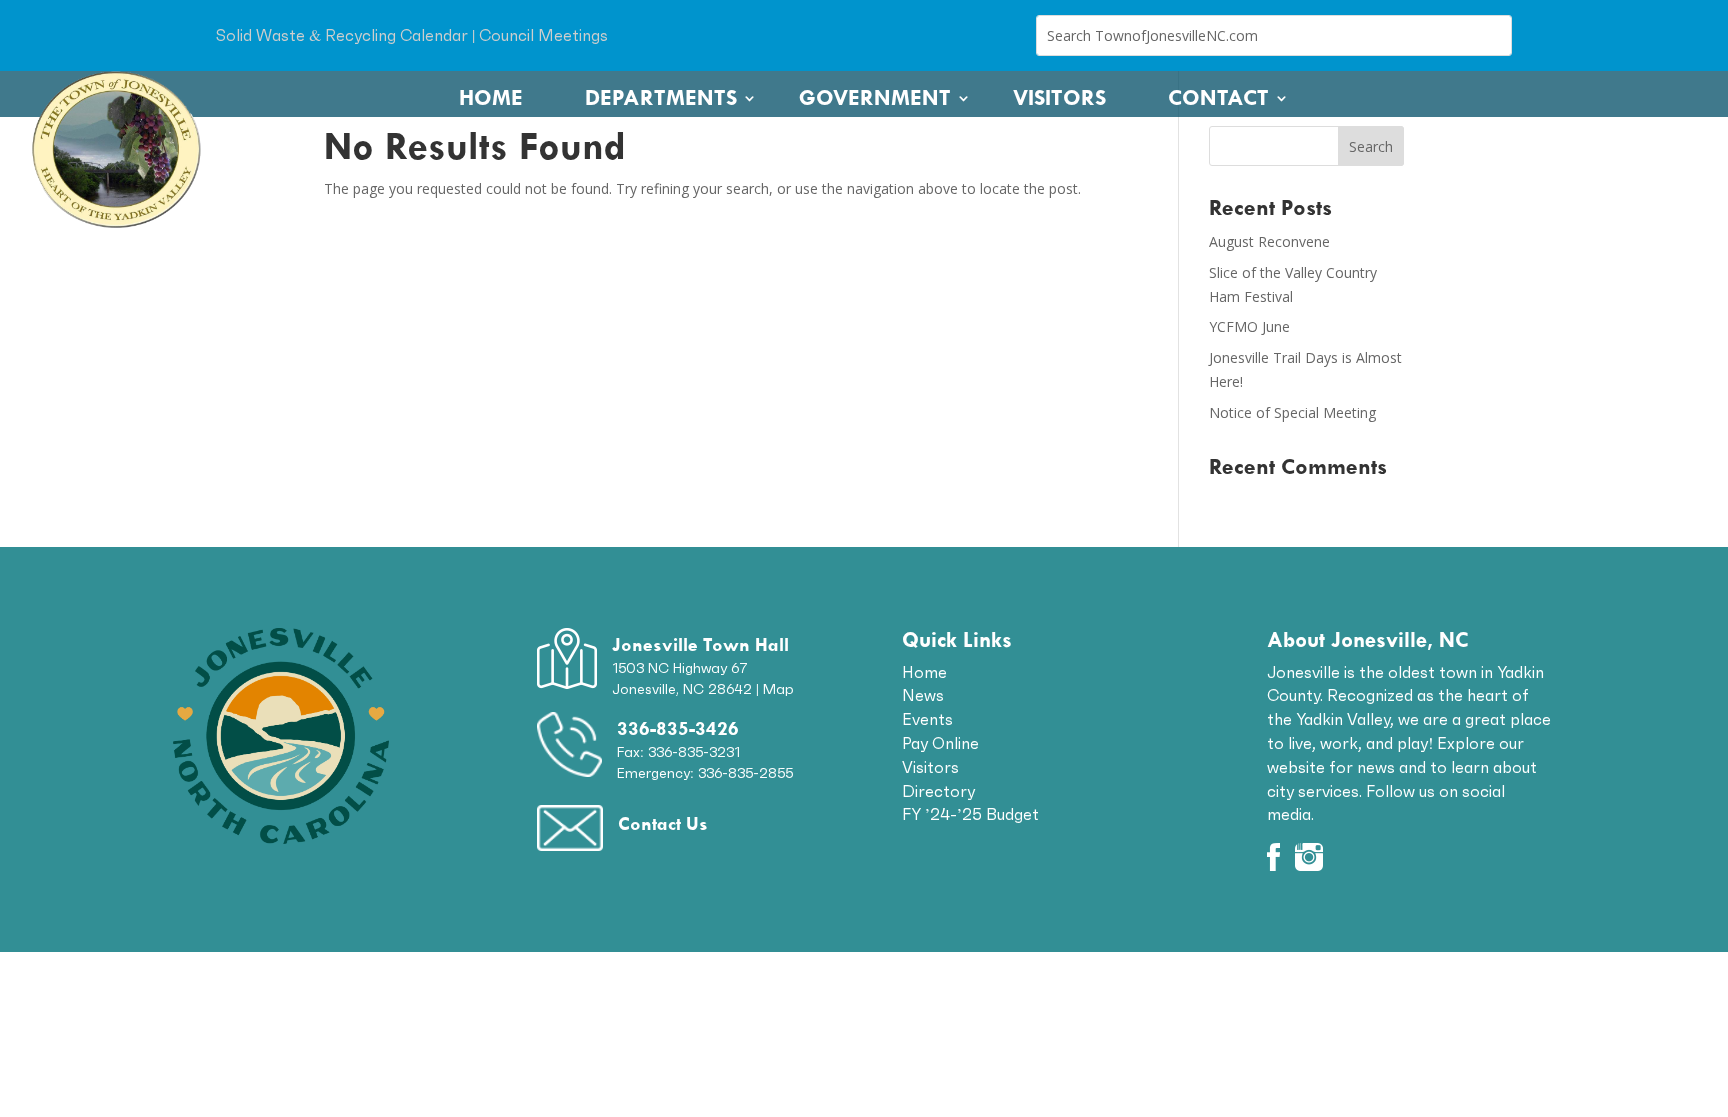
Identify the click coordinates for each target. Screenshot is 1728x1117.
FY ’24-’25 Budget (970, 814)
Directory (938, 791)
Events (927, 719)
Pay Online (940, 743)
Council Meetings (543, 35)
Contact (1218, 98)
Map (778, 689)
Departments (661, 98)
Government (875, 98)
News (923, 695)
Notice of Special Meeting (1292, 412)
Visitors (1059, 98)
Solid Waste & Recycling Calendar (342, 35)
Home (491, 98)
